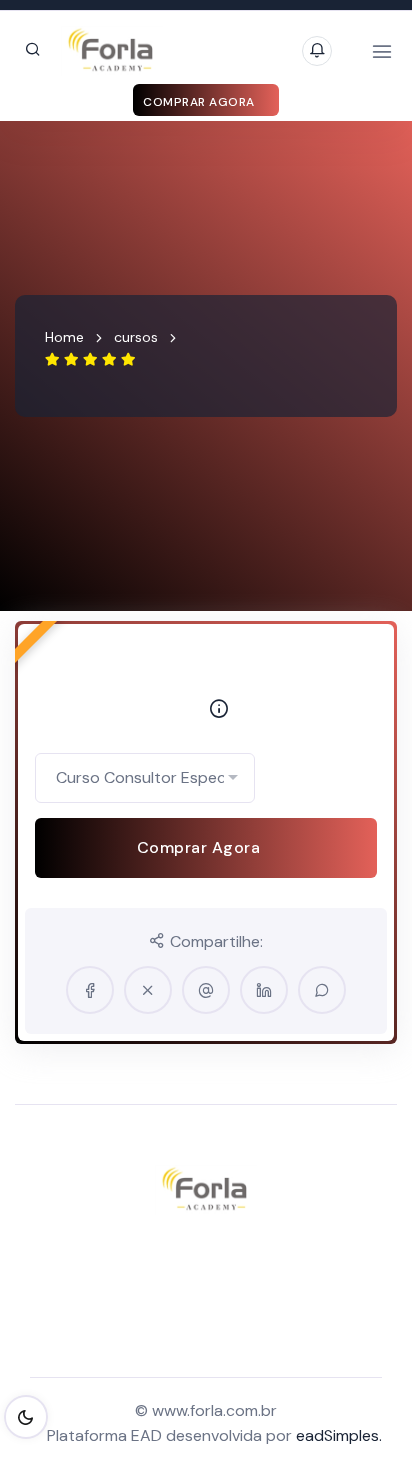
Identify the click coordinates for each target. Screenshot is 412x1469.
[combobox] (145, 778)
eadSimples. (339, 1435)
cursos (136, 337)
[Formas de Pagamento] (214, 711)
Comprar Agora (200, 102)
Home (64, 337)
